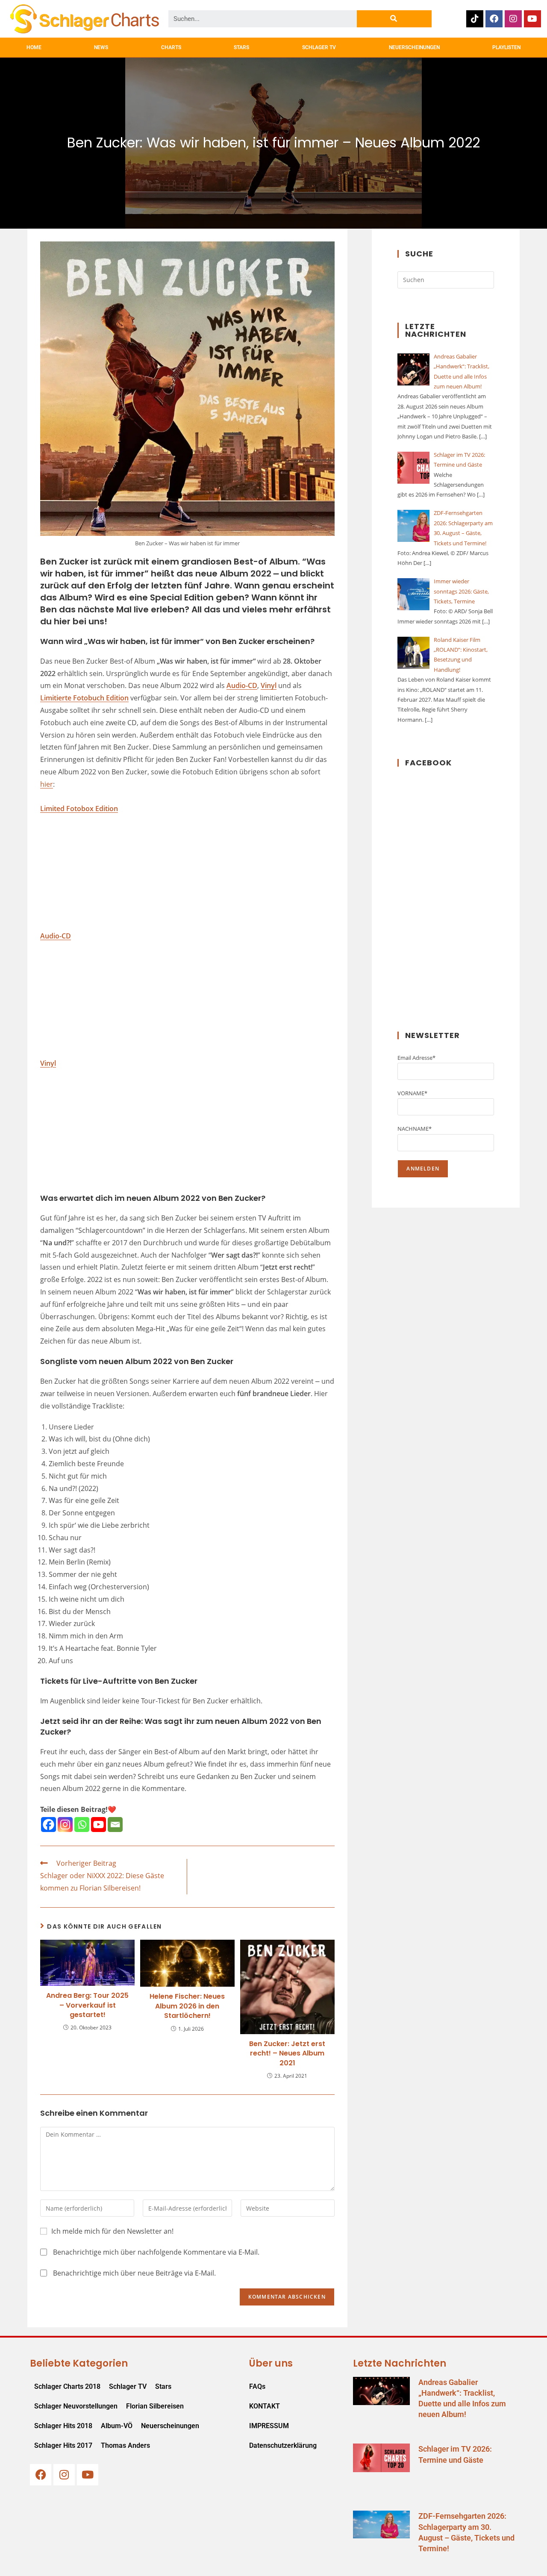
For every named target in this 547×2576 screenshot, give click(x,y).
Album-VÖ (117, 2426)
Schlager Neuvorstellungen (76, 2406)
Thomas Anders (125, 2445)
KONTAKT (265, 2406)
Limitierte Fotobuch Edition (84, 698)
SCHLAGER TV (319, 47)
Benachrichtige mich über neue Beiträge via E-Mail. (134, 2273)
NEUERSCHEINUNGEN (414, 47)
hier (47, 784)
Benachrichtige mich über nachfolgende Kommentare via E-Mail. (156, 2252)
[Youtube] (532, 19)
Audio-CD (242, 685)
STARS (241, 47)
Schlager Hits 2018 (63, 2426)
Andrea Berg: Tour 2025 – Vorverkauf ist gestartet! (87, 2005)
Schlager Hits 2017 (63, 2445)
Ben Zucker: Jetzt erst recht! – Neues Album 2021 (287, 2054)
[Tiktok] (475, 19)
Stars (163, 2386)
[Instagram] (513, 19)
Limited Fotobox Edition (79, 809)
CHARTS (171, 47)
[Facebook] (494, 19)
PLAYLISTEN (506, 47)
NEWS (101, 47)
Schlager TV (128, 2386)
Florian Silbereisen (155, 2406)
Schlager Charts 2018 (67, 2386)
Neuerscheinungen (170, 2426)
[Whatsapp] (82, 1825)
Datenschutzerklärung (283, 2445)
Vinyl (269, 685)
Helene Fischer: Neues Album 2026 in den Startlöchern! (187, 2006)
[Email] (115, 1825)
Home (34, 47)
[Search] (394, 19)
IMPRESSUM (269, 2426)
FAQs (257, 2386)
